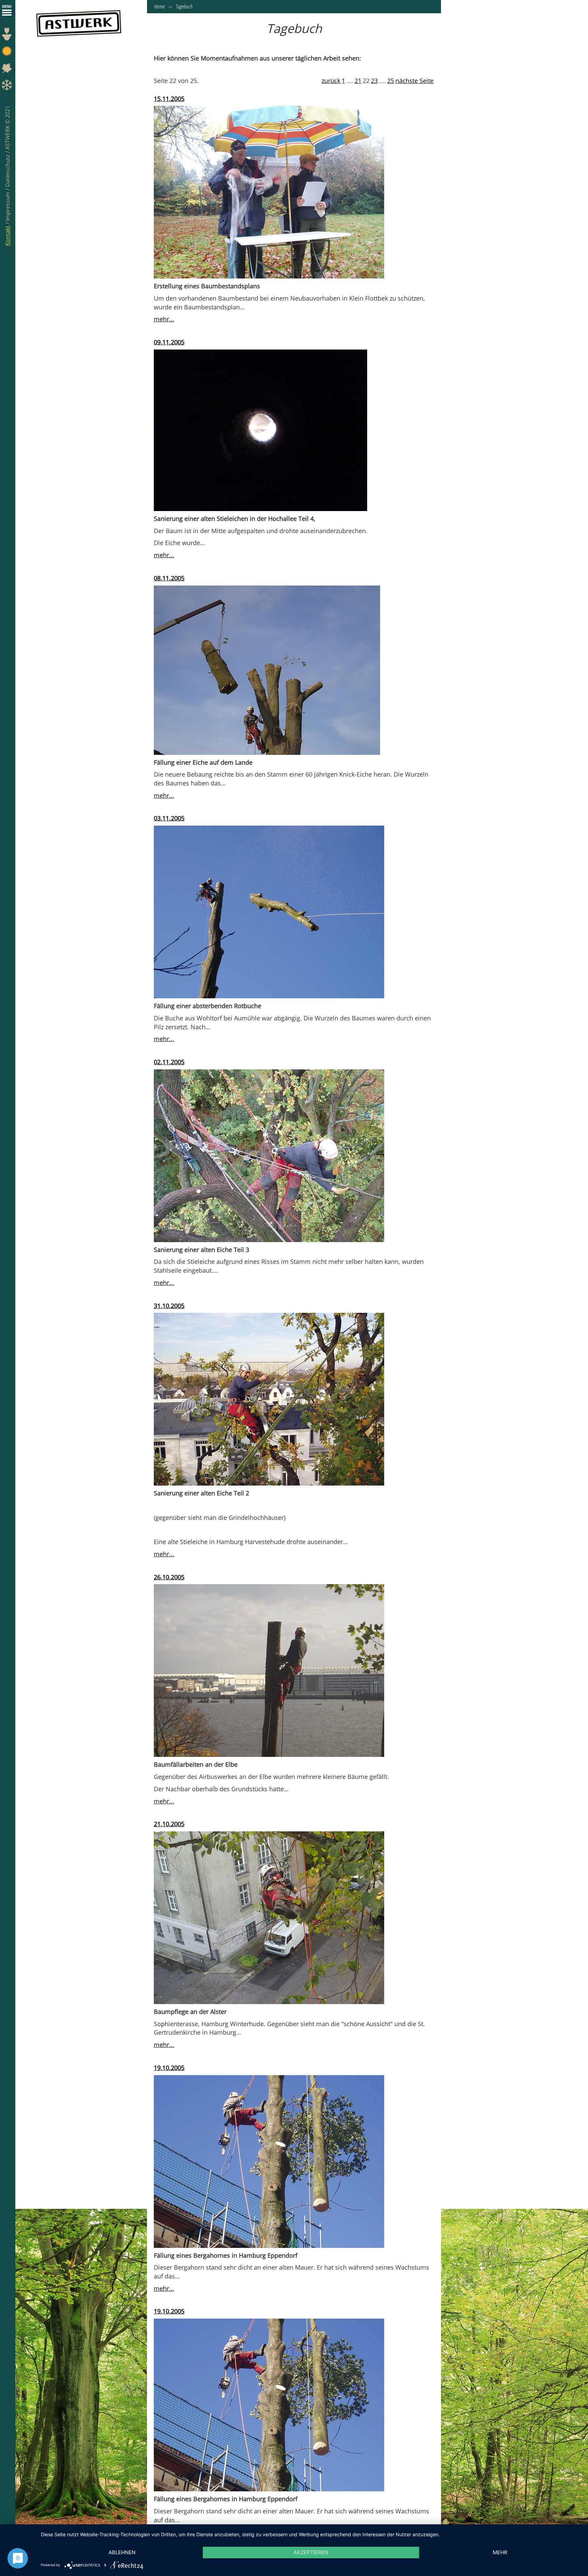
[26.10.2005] (269, 1670)
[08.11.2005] (267, 670)
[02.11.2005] (269, 1155)
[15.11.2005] (269, 192)
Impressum (7, 206)
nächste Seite (414, 81)
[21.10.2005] (269, 1917)
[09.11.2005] (260, 430)
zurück (331, 81)
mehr (500, 2552)
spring (8, 36)
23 (374, 81)
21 (358, 81)
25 (391, 81)
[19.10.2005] (269, 2161)
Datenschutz (7, 170)
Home (159, 6)
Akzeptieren (311, 2552)
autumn (8, 70)
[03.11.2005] (269, 911)
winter (8, 87)
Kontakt (7, 236)
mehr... (164, 319)
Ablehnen (122, 2552)
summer (8, 53)
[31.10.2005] (269, 1399)
